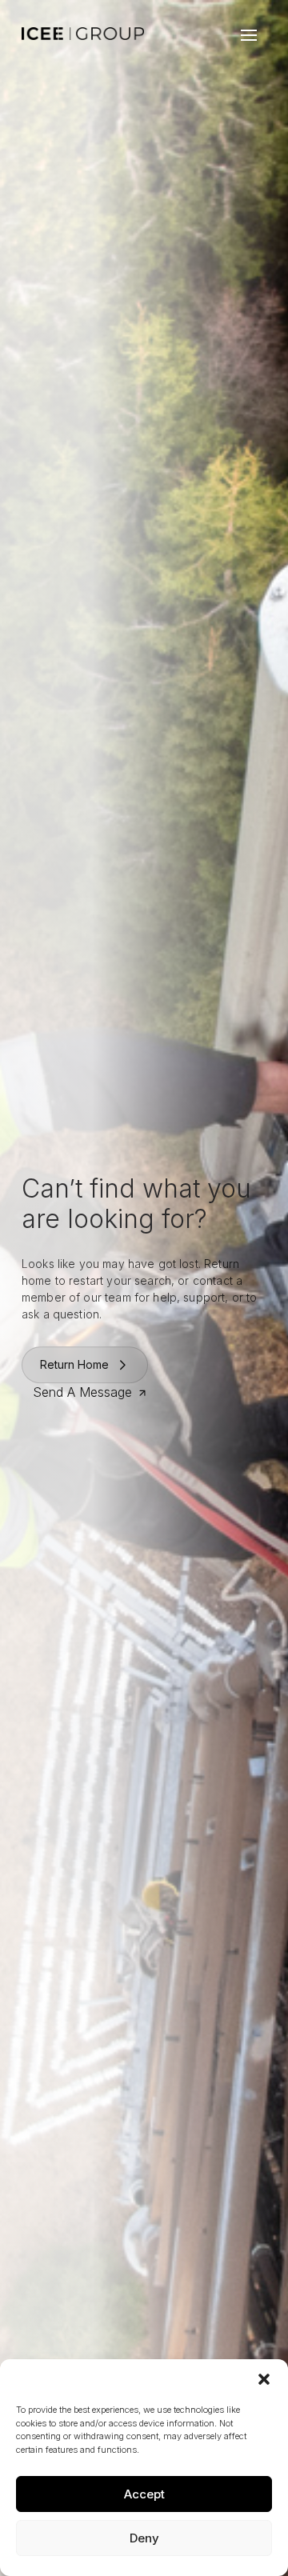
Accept (144, 2494)
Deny (144, 2538)
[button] (264, 2379)
